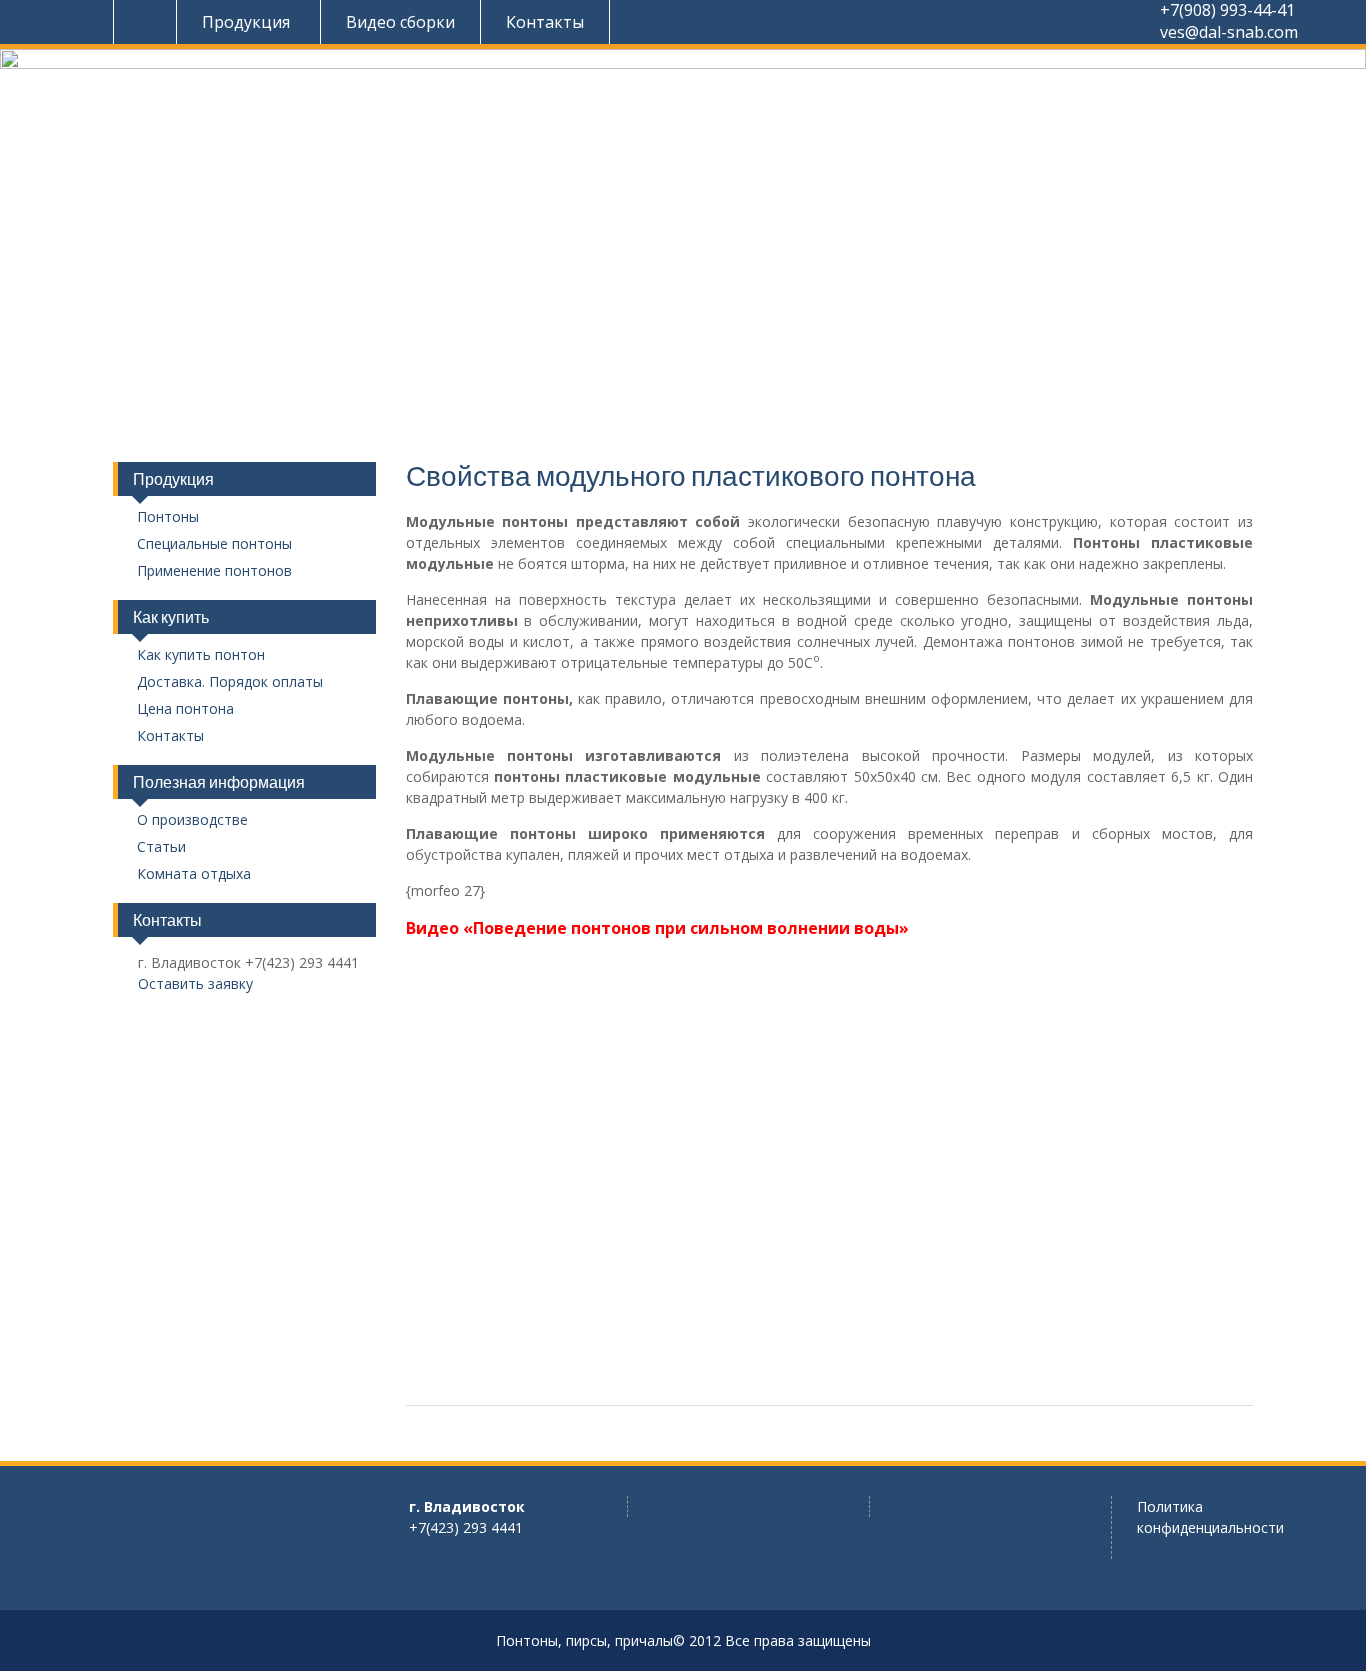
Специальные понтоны (214, 544)
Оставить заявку (195, 983)
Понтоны (168, 517)
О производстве (192, 820)
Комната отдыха (194, 874)
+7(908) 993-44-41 (1227, 10)
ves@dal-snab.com (1229, 32)
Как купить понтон (201, 655)
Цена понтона (185, 709)
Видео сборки (400, 22)
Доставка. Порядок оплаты (230, 682)
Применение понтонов (214, 571)
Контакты (545, 22)
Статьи (161, 847)
